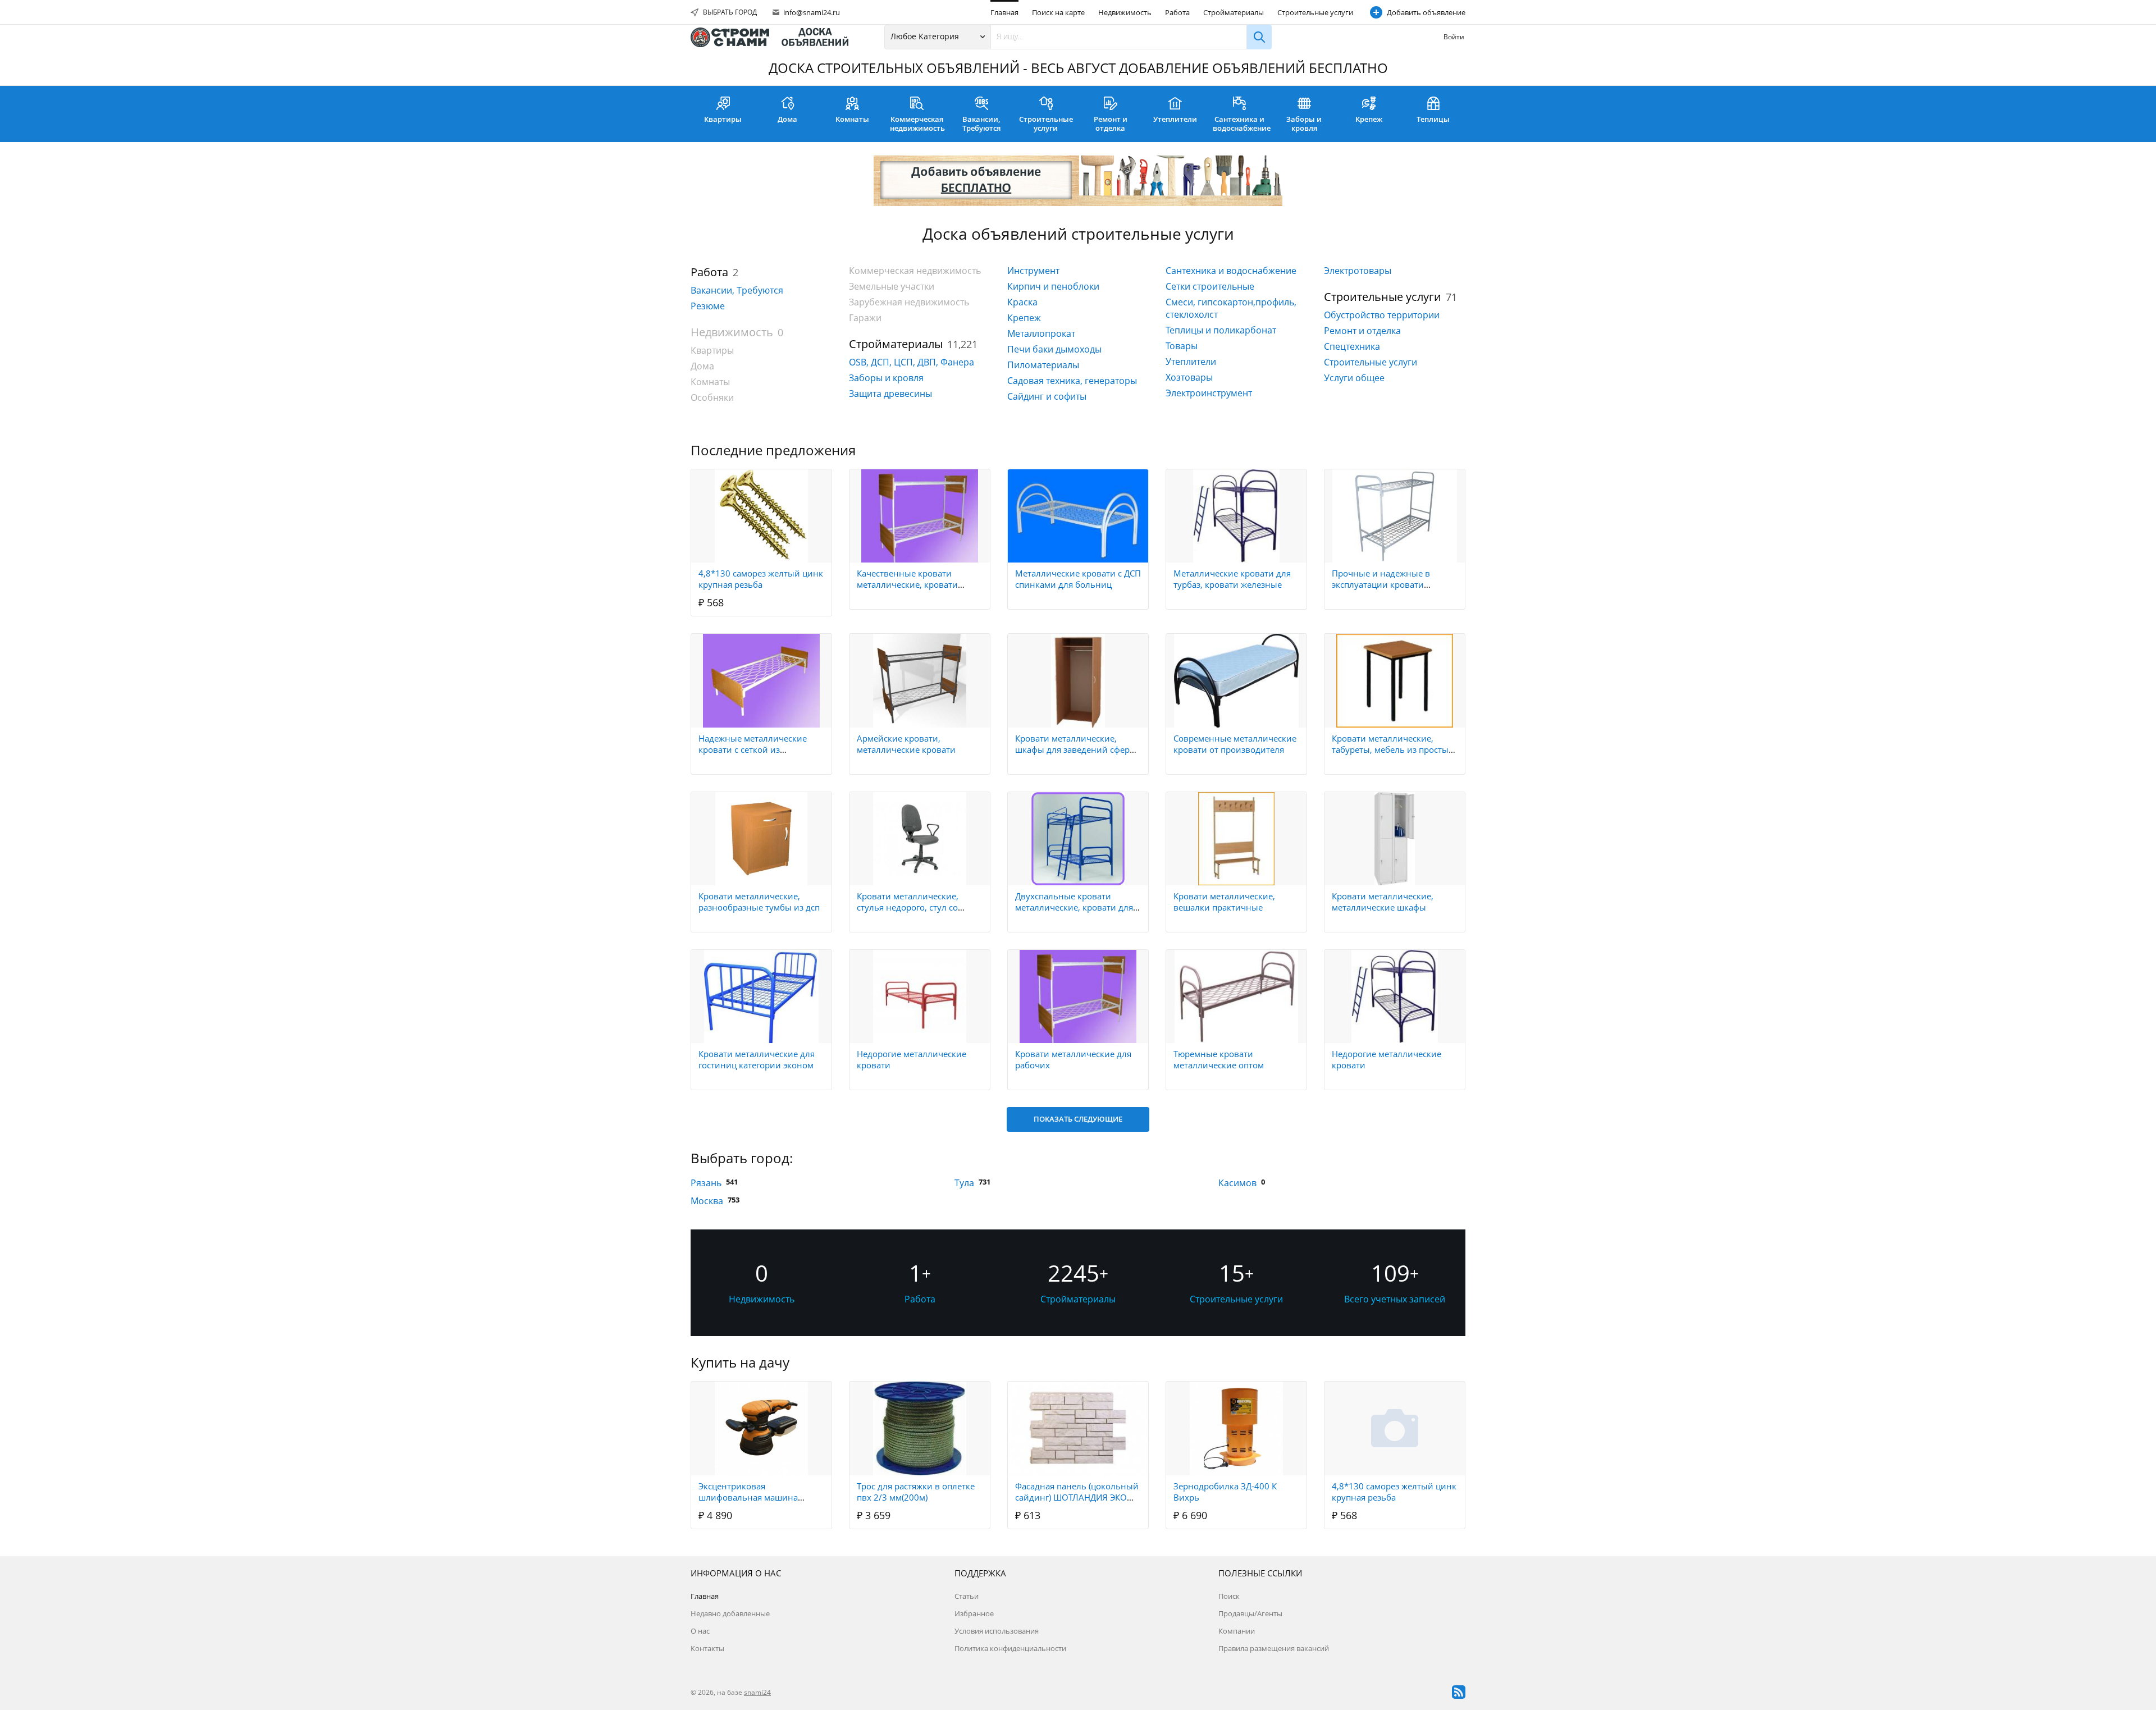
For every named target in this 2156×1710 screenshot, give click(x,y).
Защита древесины (890, 394)
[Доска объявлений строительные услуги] (775, 37)
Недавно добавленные (730, 1613)
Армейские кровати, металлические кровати (906, 744)
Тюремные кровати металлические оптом (1219, 1059)
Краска (1022, 302)
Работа (1177, 12)
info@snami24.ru (811, 12)
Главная (1004, 12)
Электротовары (1358, 271)
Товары (1182, 346)
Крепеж (1369, 119)
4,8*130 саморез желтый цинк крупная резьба (761, 579)
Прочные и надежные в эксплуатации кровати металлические (1381, 584)
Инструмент (1033, 271)
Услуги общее (1354, 378)
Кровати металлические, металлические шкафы (1383, 902)
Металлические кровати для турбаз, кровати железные (1232, 579)
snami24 (757, 1692)
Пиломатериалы (1043, 365)
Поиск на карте (1058, 12)
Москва (707, 1201)
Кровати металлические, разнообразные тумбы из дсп (759, 902)
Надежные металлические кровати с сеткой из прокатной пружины (753, 749)
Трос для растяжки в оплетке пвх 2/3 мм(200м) (916, 1492)
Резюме (708, 306)
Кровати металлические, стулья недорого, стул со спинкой (908, 907)
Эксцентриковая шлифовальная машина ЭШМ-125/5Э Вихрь (748, 1497)
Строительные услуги (1315, 12)
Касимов (1237, 1183)
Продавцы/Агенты (1250, 1613)
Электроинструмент (1209, 393)
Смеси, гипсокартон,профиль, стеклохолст (1231, 308)
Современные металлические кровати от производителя (1235, 744)
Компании (1237, 1631)
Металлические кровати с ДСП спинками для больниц (1078, 579)
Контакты (707, 1648)
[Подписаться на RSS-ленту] (1459, 1692)
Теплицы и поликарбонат (1221, 330)
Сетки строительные (1210, 286)
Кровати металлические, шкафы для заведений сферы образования (1076, 749)
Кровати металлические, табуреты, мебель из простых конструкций (1392, 749)
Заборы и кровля (1304, 124)
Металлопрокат (1041, 333)
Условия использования (997, 1631)
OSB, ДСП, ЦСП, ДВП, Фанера (912, 362)
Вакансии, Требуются (981, 124)
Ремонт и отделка (1111, 124)
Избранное (974, 1613)
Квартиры (723, 119)
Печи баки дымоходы (1054, 349)
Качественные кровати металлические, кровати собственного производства (915, 584)
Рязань (706, 1183)
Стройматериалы (1234, 12)
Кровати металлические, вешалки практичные (1224, 902)
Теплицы (1433, 119)
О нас (700, 1631)
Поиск (1229, 1596)
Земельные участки (892, 286)
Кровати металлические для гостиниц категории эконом (757, 1059)
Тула (964, 1183)
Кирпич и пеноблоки (1053, 286)
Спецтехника (1352, 346)
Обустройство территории (1382, 315)
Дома (787, 119)
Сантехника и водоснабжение (1242, 124)
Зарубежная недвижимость (909, 302)
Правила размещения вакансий (1274, 1648)
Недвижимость (1125, 12)
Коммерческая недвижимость (917, 124)
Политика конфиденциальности (1010, 1648)
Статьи (967, 1596)
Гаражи (865, 318)
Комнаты (852, 119)
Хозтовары (1189, 377)
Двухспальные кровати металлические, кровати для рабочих (1074, 907)
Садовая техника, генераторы (1072, 381)
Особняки (712, 397)
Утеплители (1175, 119)
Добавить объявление (1426, 12)
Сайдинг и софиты (1047, 396)
